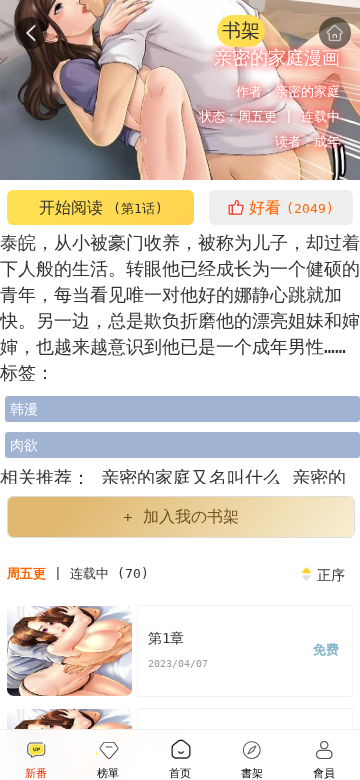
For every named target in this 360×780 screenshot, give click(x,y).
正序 (331, 575)
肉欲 (24, 445)
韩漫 (24, 409)
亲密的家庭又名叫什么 (191, 477)
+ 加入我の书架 (181, 516)
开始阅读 (101, 207)
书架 (241, 30)
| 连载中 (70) (78, 573)
